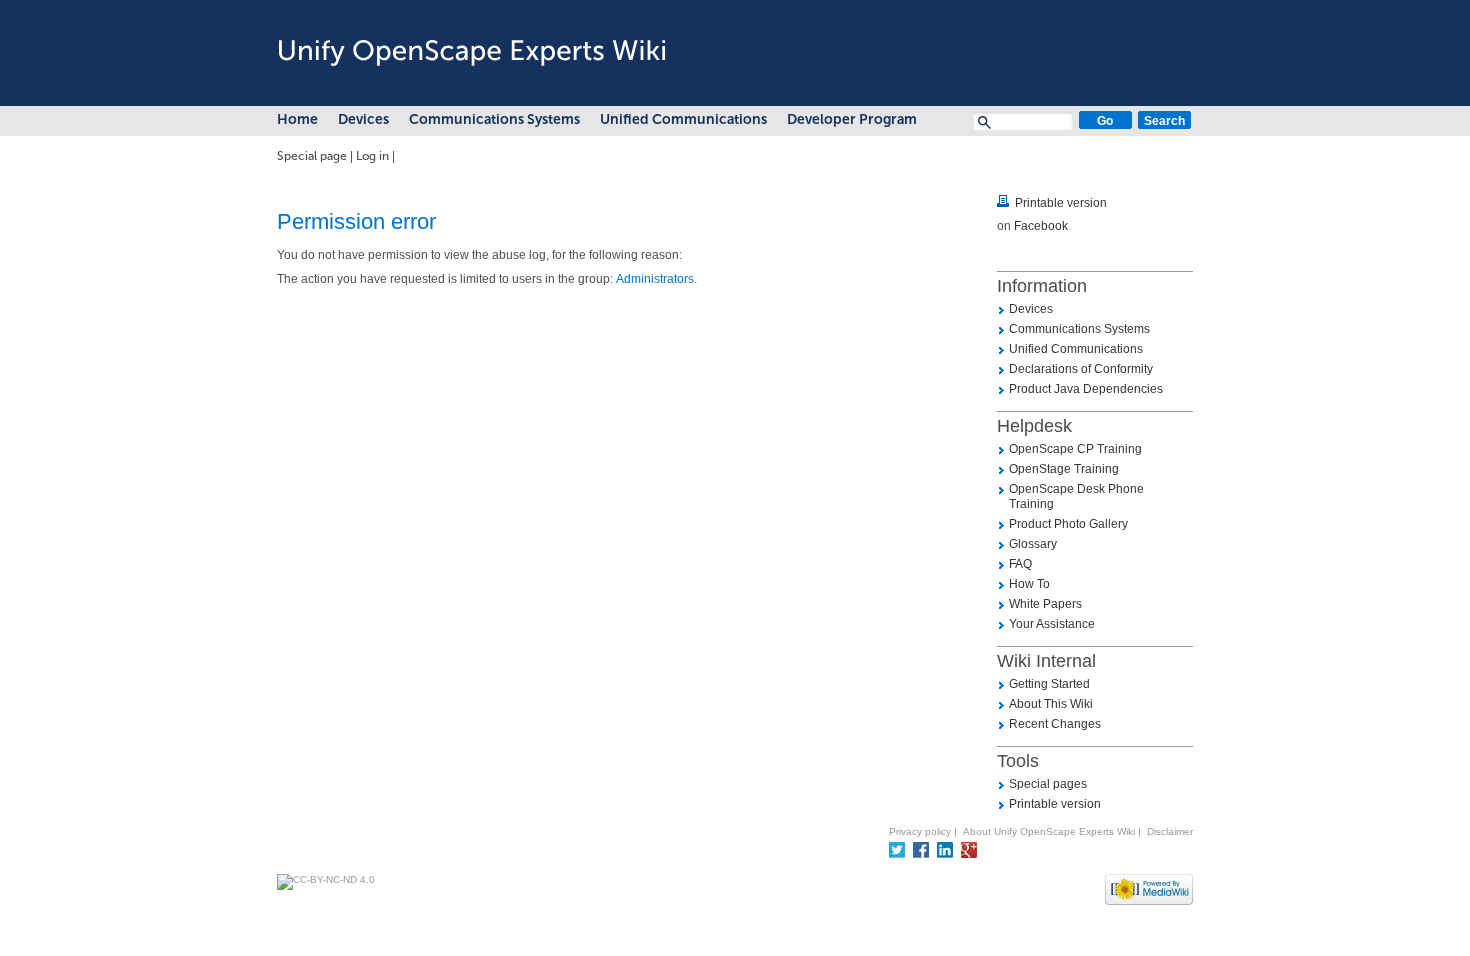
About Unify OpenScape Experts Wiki (1049, 831)
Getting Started (1049, 684)
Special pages (1048, 784)
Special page (312, 156)
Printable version (1061, 203)
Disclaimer (1170, 831)
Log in (372, 156)
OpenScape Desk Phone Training (1076, 496)
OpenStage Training (1064, 469)
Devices (363, 119)
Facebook (1041, 226)
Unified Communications (683, 119)
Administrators (655, 279)
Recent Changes (1055, 724)
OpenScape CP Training (1075, 449)
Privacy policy (920, 831)
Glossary (1033, 544)
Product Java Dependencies (1086, 389)
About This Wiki (1051, 704)
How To (1029, 584)
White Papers (1045, 604)
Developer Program (852, 119)
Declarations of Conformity (1081, 369)
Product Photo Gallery (1068, 524)
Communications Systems (494, 119)
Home (297, 119)
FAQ (1020, 564)
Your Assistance (1052, 624)
